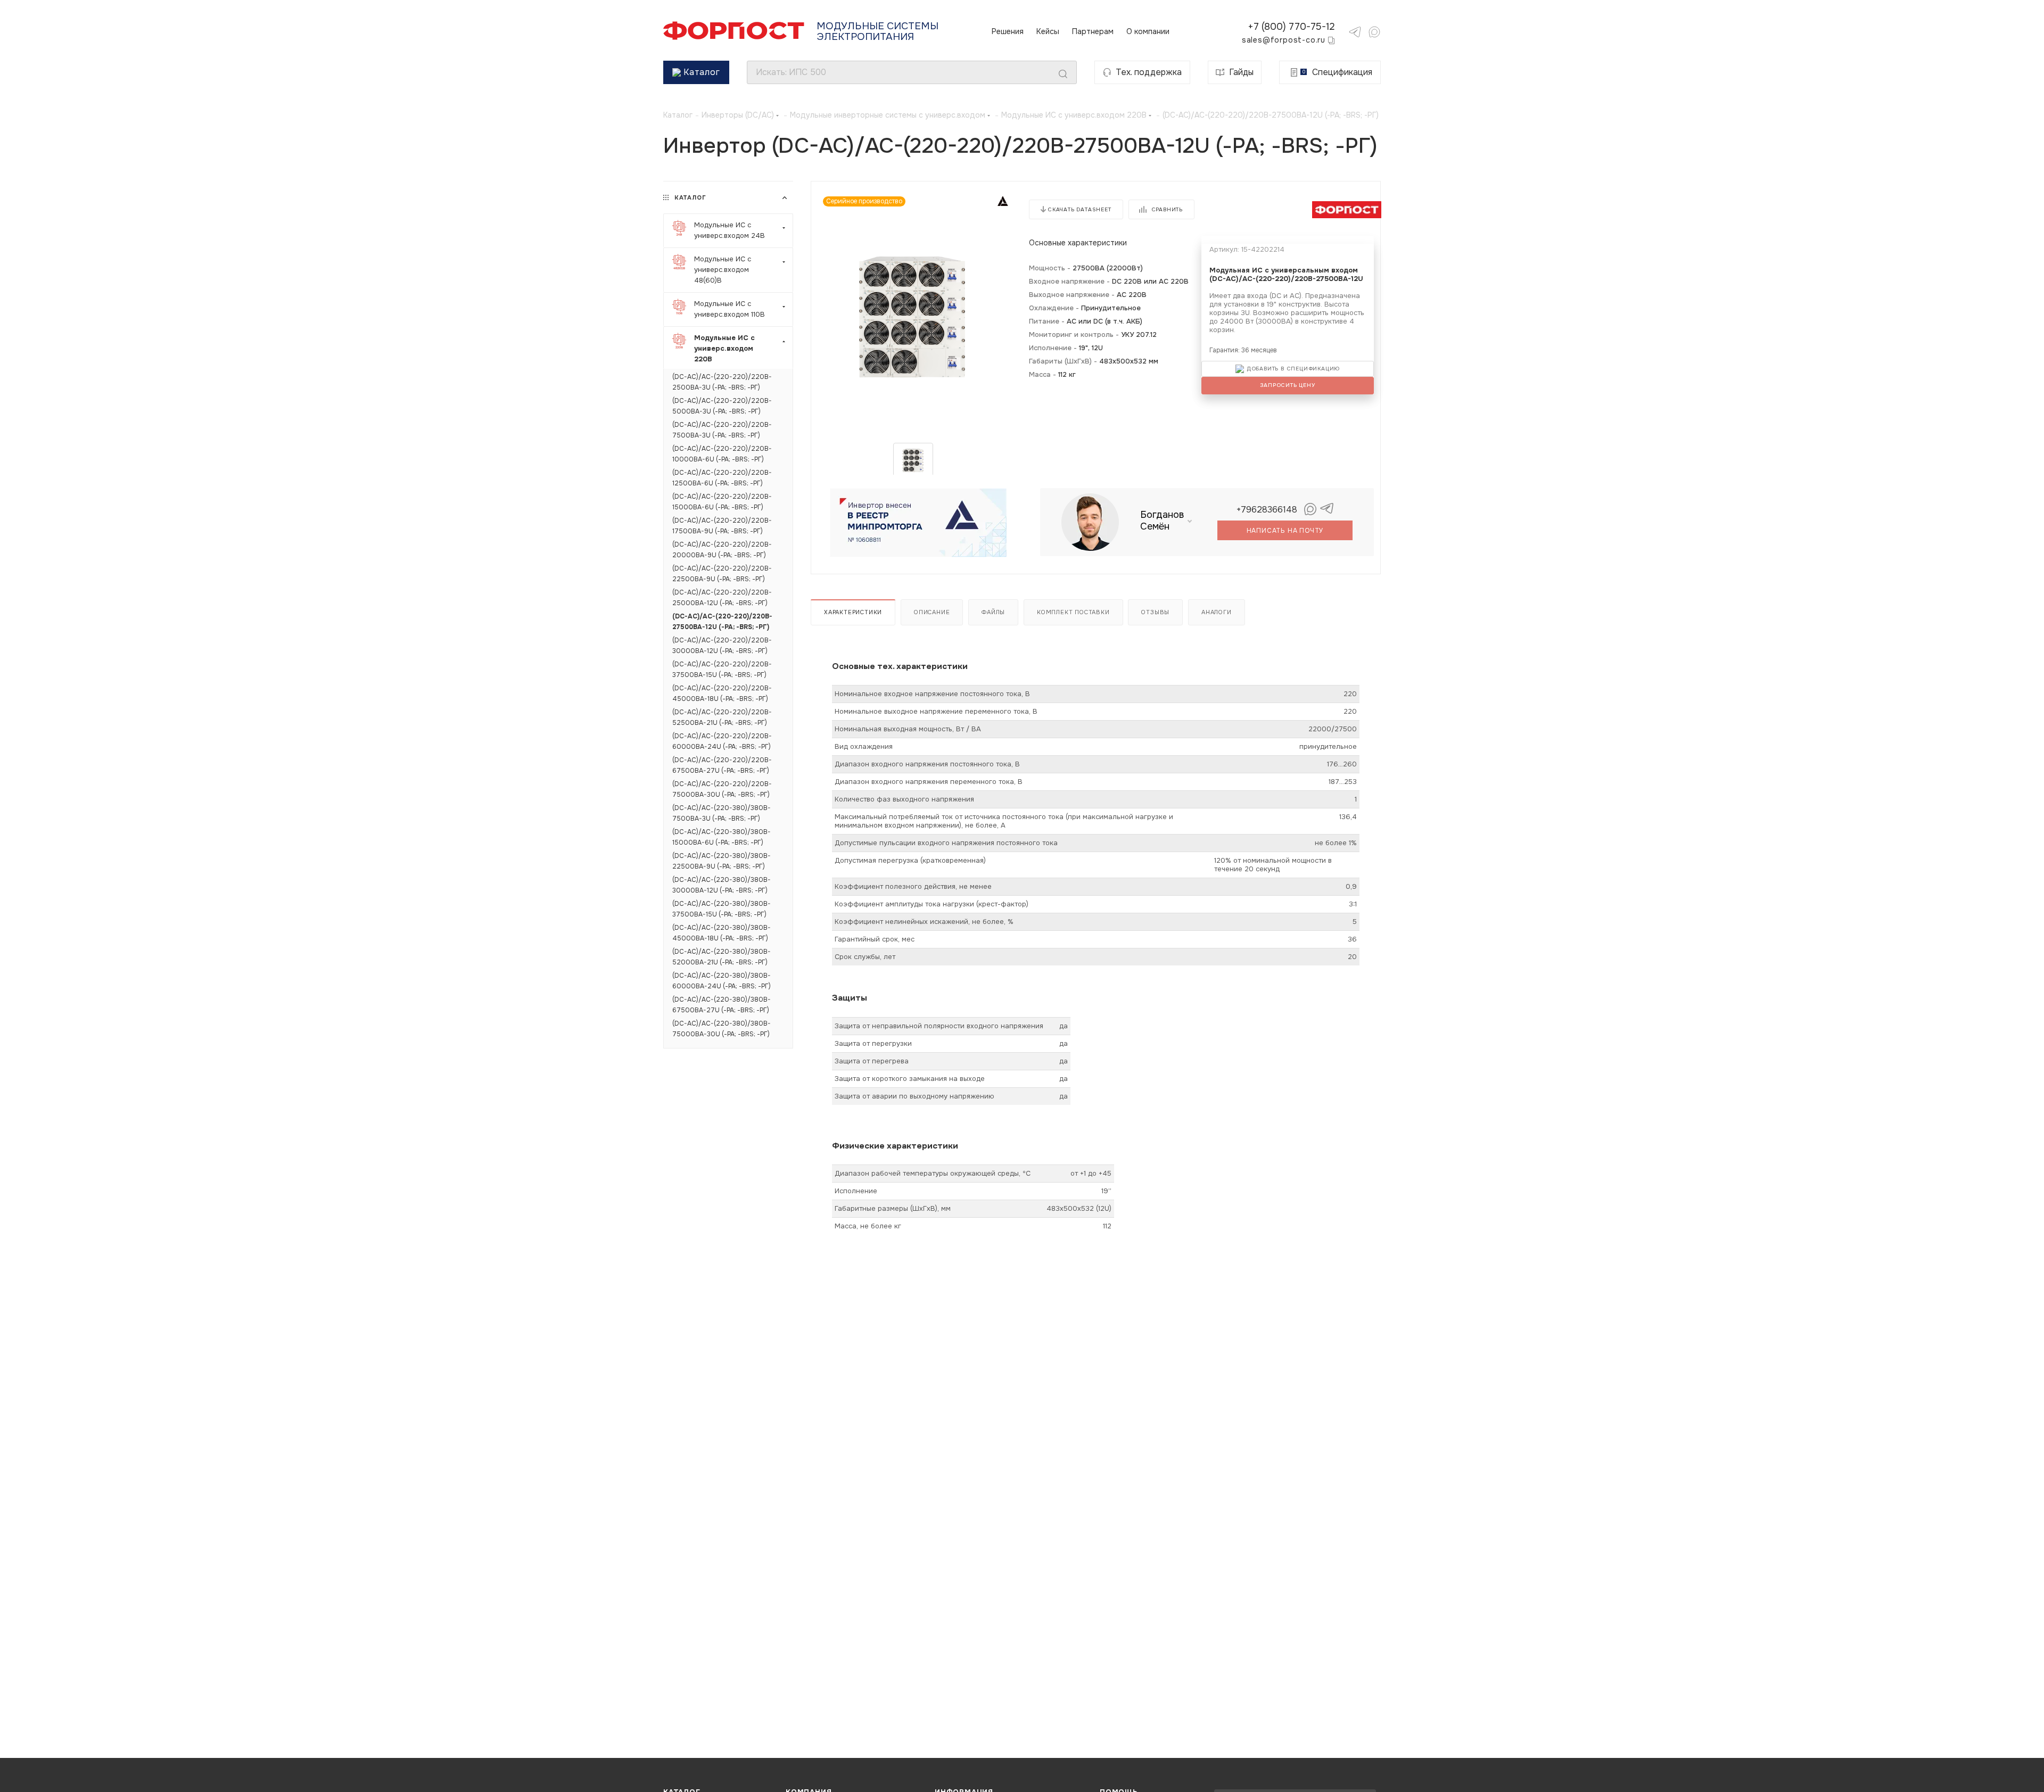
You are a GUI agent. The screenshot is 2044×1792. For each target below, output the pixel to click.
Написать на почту (1285, 531)
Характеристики (853, 612)
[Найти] (1063, 74)
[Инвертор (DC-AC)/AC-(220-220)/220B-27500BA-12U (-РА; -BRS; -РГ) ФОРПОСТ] (913, 317)
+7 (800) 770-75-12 (1291, 27)
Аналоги (1217, 612)
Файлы (993, 612)
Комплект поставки (1073, 612)
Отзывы (1155, 612)
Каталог (702, 72)
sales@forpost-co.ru (1284, 40)
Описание (932, 612)
